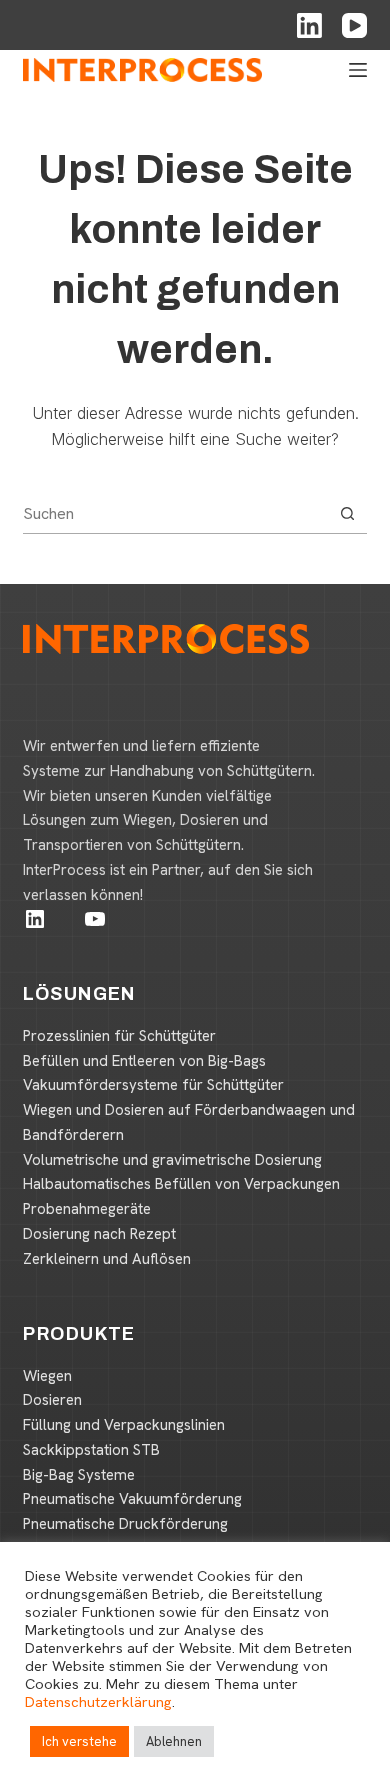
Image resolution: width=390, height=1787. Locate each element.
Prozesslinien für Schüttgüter (119, 1036)
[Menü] (358, 70)
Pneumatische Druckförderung (125, 1524)
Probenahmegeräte (87, 1209)
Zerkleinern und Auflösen (107, 1259)
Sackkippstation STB (91, 1450)
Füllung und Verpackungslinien (124, 1425)
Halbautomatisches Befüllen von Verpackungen (181, 1184)
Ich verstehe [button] (79, 1741)
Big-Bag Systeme (79, 1475)
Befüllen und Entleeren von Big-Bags (144, 1061)
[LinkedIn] (309, 25)
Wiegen (47, 1376)
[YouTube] (354, 25)
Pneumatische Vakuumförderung (132, 1499)
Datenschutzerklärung (98, 1701)
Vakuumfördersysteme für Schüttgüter (153, 1085)
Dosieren (52, 1400)
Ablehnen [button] (174, 1741)
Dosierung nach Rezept (99, 1234)
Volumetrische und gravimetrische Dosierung (172, 1160)
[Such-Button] (347, 513)
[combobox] (175, 513)
